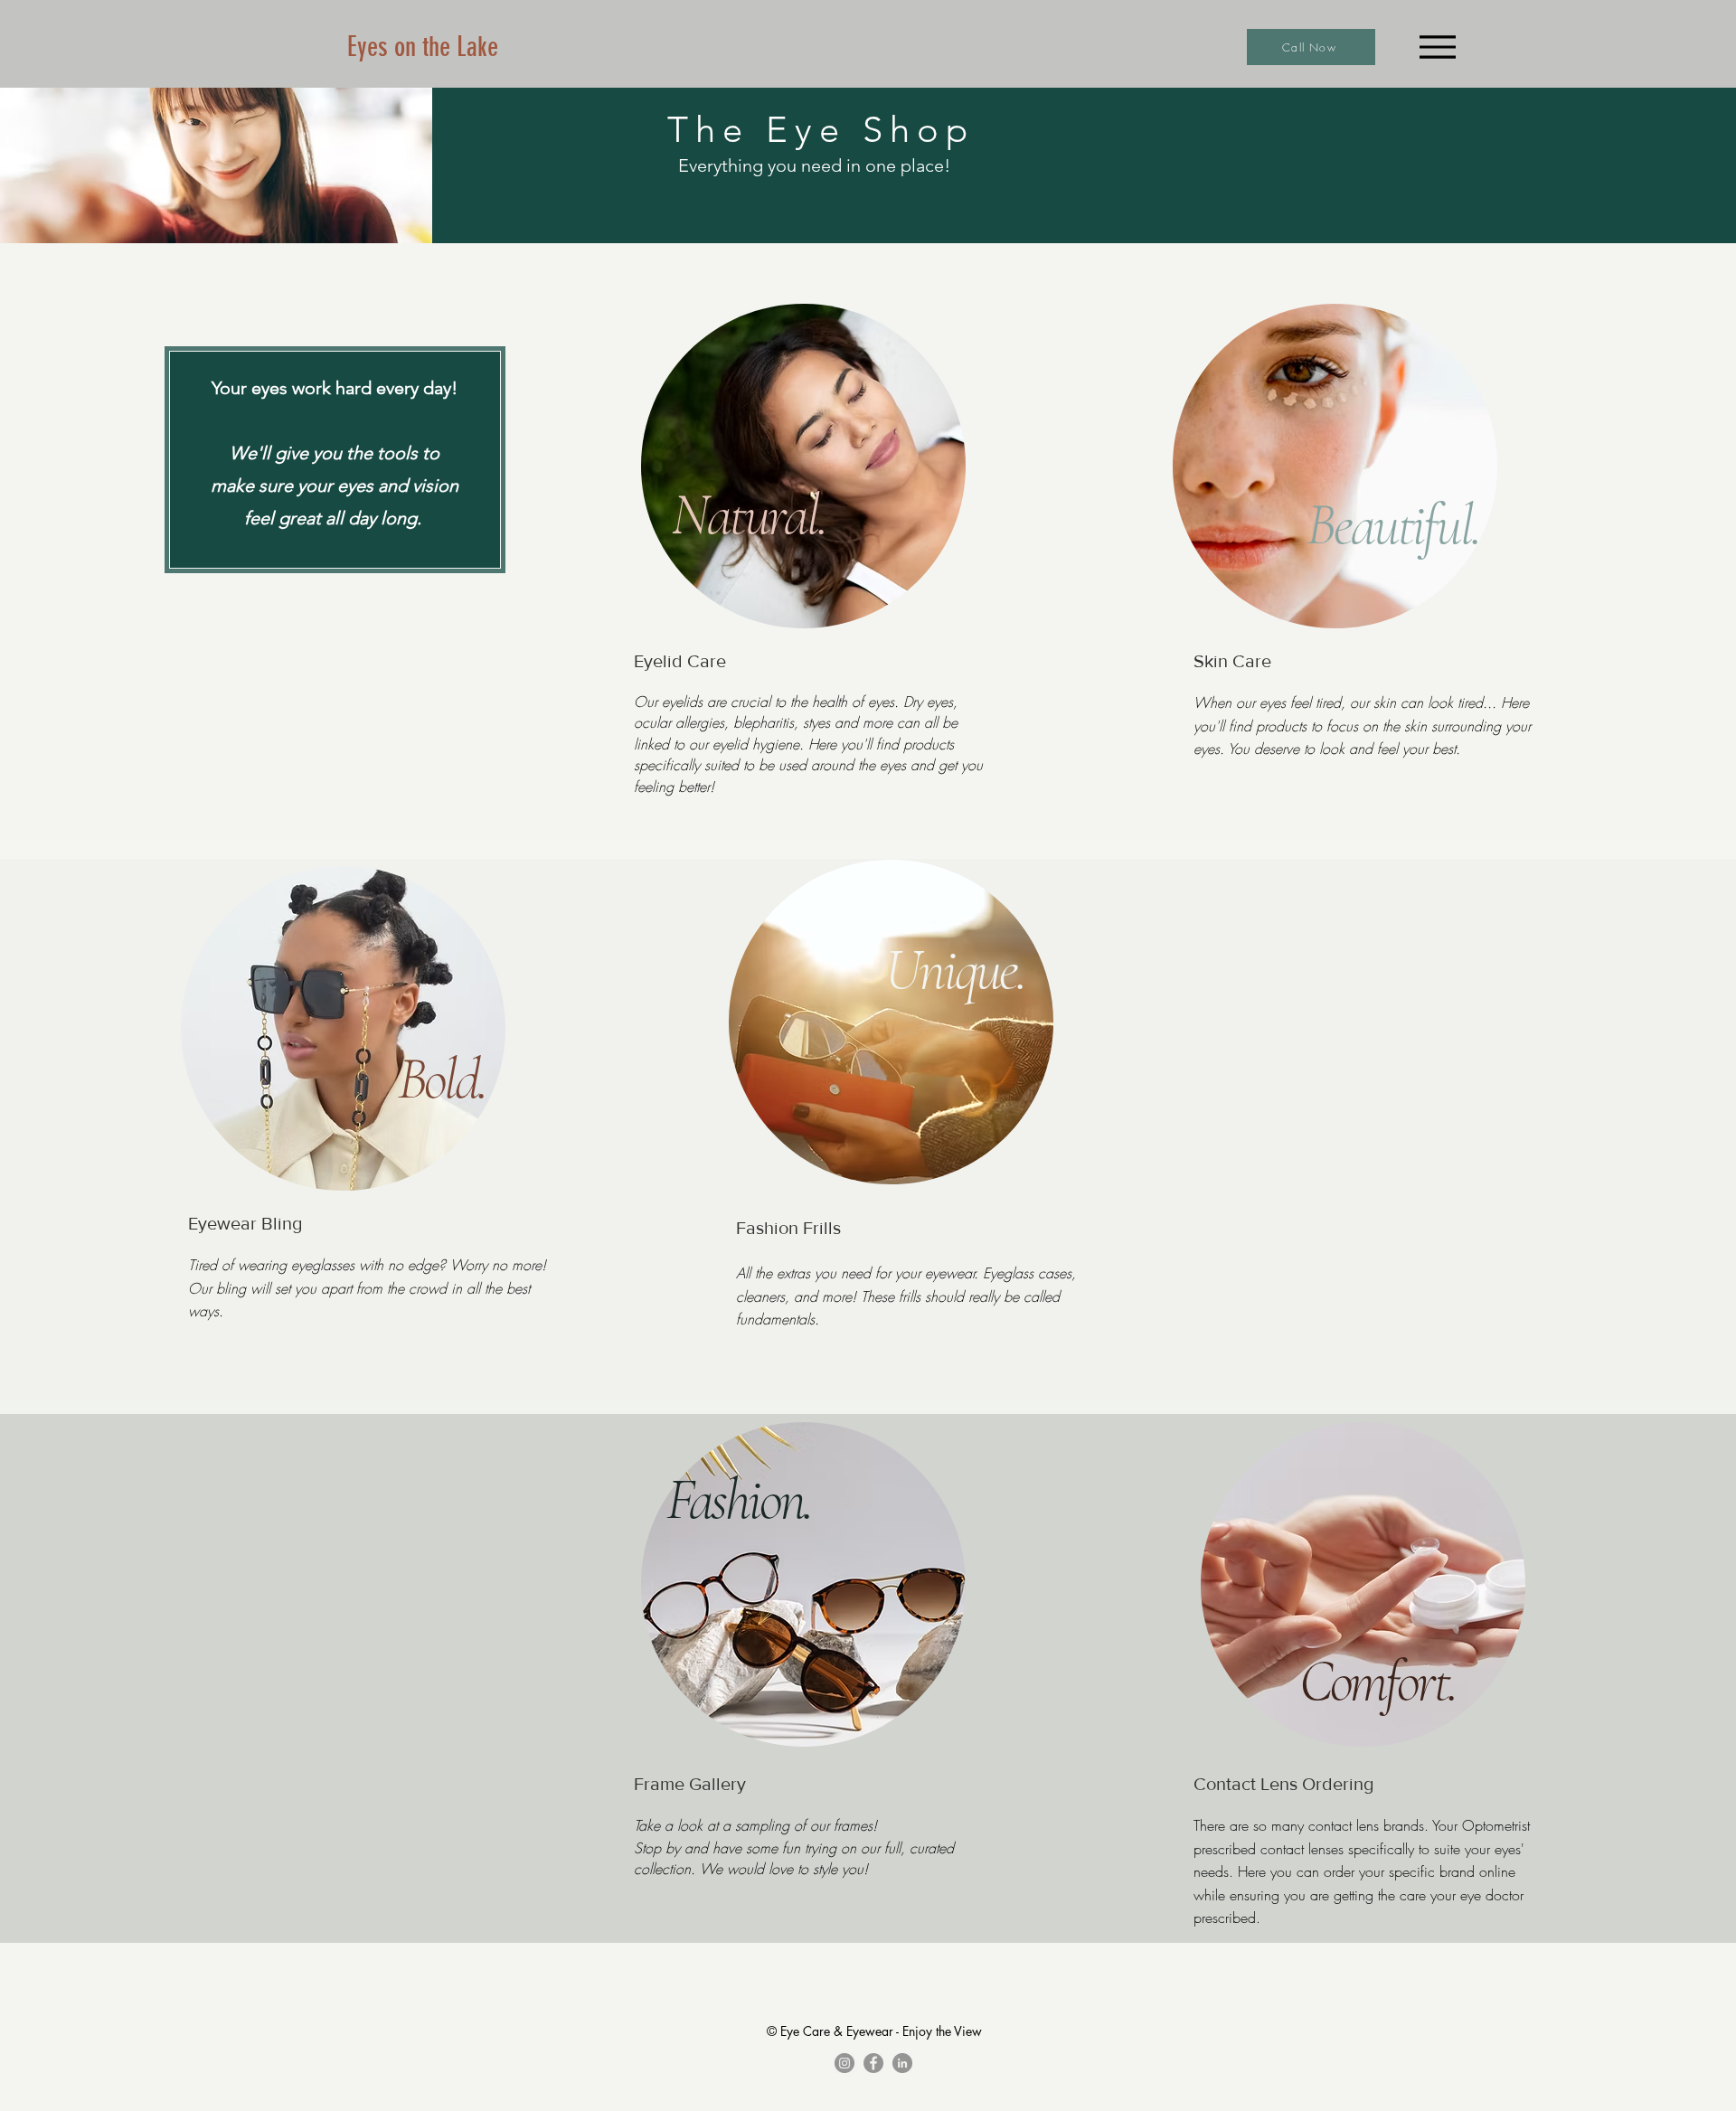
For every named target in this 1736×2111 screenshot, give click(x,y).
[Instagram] (844, 2063)
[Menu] (1437, 47)
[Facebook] (873, 2063)
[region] (804, 468)
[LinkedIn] (902, 2063)
